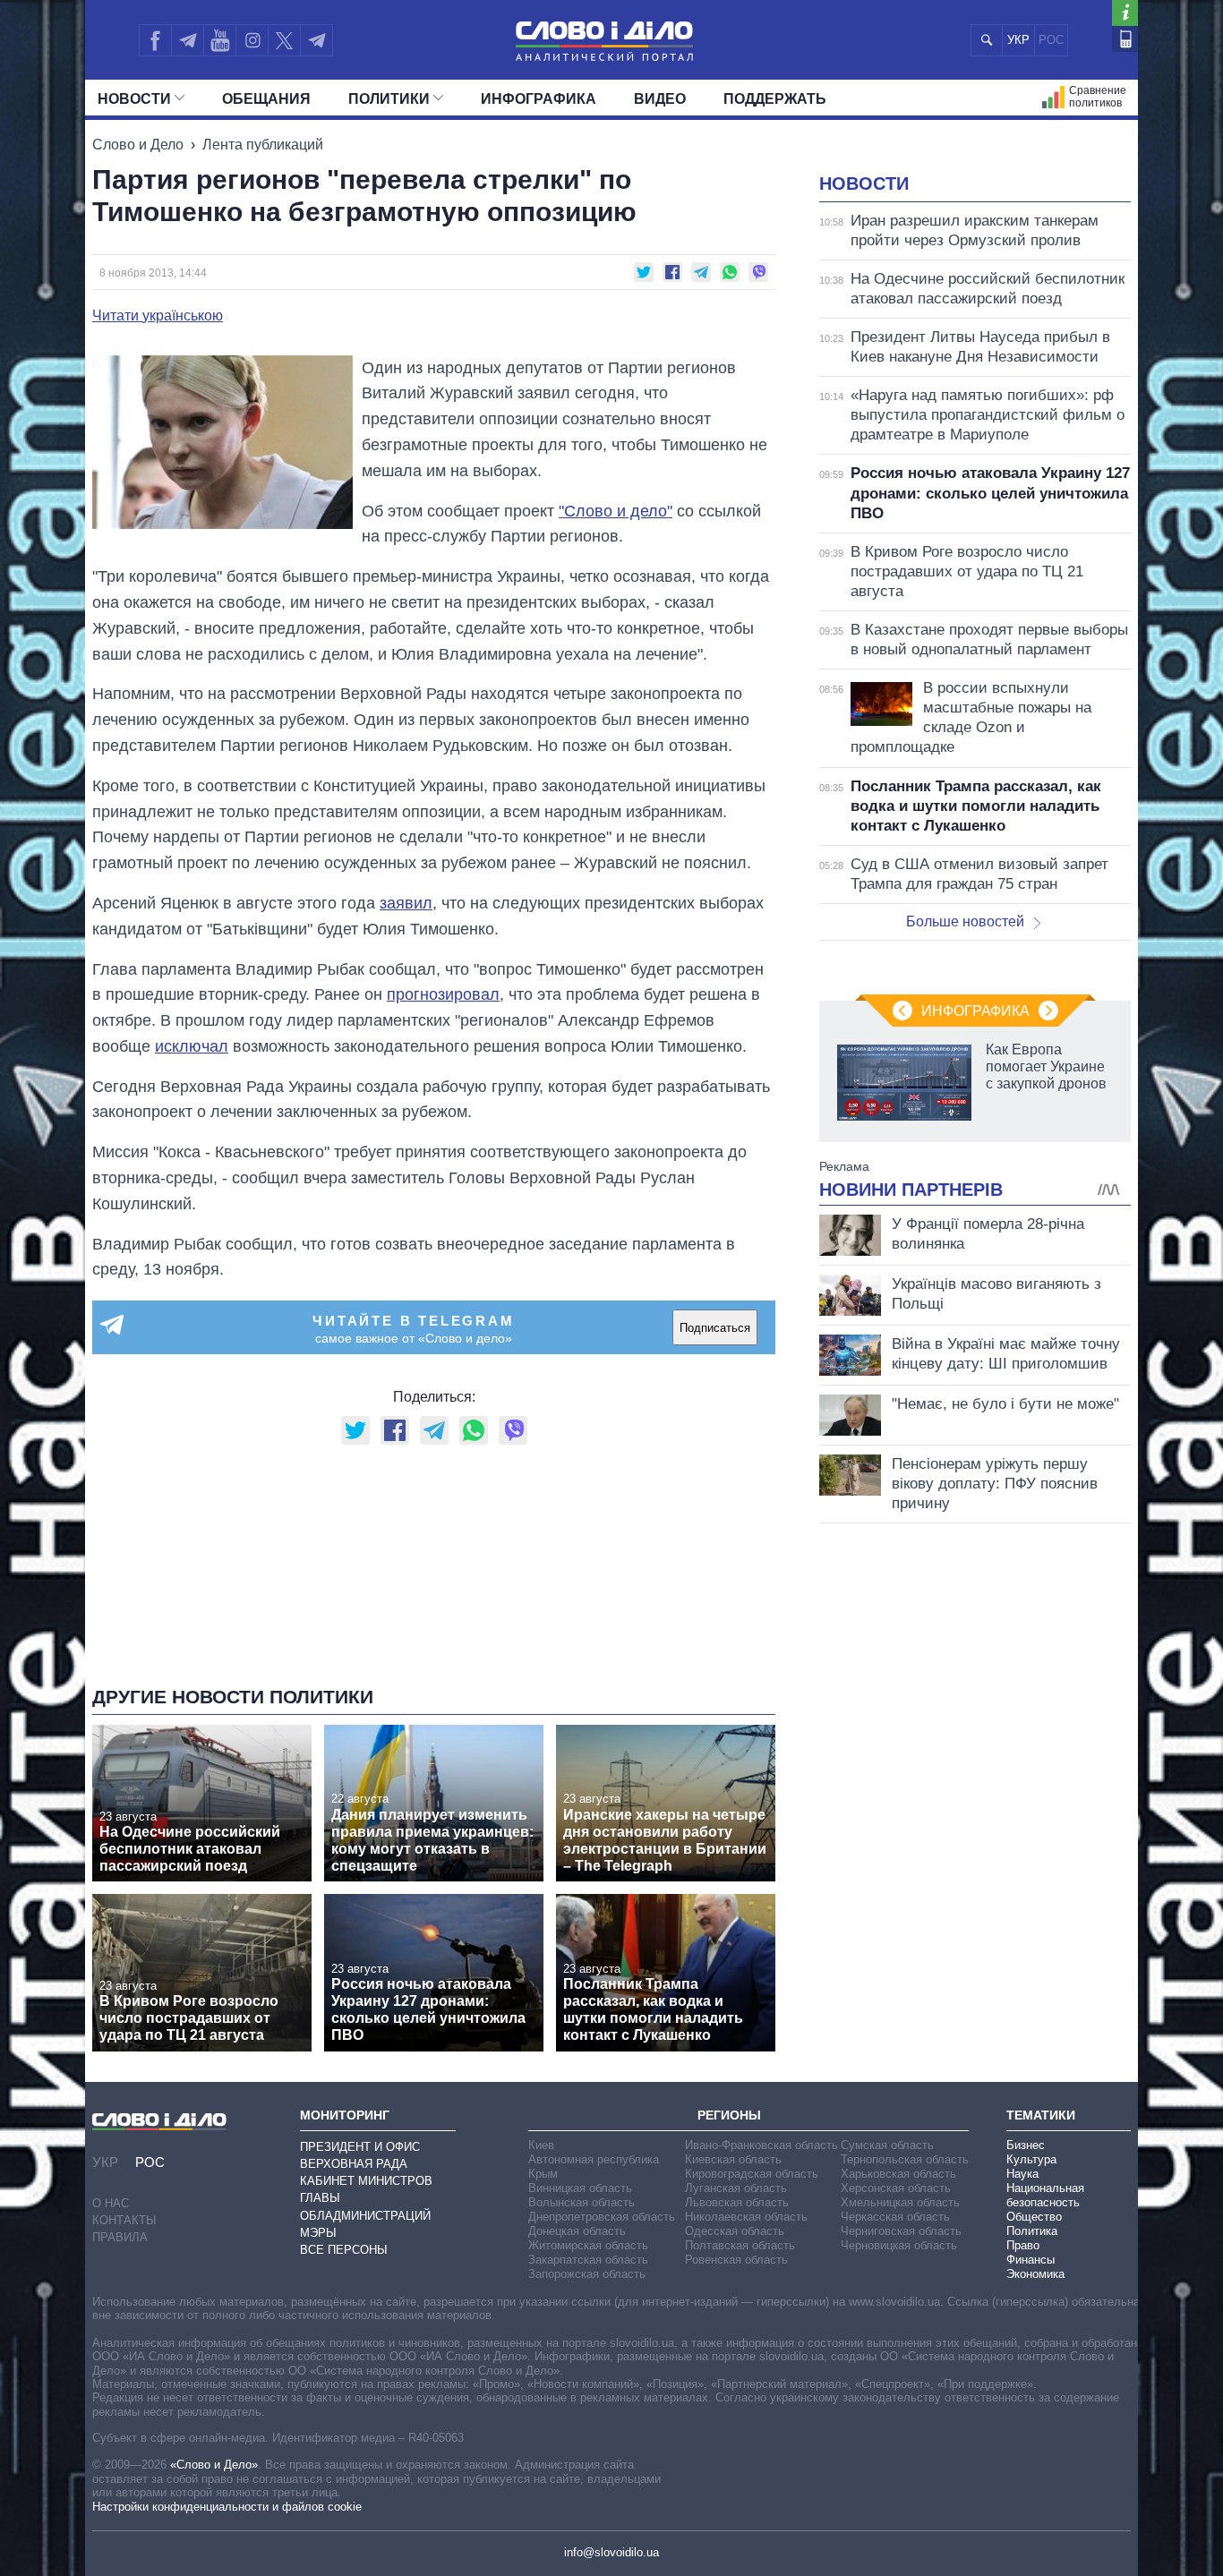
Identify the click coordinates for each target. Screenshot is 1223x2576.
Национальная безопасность (1045, 2195)
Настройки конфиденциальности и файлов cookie (227, 2507)
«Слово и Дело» (214, 2465)
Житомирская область (588, 2245)
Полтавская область (740, 2245)
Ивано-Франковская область (761, 2145)
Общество (1034, 2217)
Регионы (729, 2115)
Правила (120, 2237)
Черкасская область (895, 2217)
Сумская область (887, 2145)
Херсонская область (896, 2188)
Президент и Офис (360, 2147)
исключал (192, 1046)
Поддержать (775, 99)
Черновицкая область (899, 2245)
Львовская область (737, 2202)
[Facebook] (155, 40)
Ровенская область (736, 2260)
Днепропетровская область (602, 2217)
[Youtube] (219, 40)
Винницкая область (580, 2188)
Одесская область (735, 2231)
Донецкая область (577, 2231)
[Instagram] (252, 40)
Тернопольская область (905, 2159)
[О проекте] (1125, 13)
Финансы (1031, 2260)
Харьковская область (898, 2174)
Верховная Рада (354, 2164)
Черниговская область (901, 2231)
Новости (134, 99)
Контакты (124, 2220)
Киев (541, 2145)
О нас (111, 2203)
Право (1023, 2245)
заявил (406, 903)
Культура (1031, 2159)
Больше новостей (965, 921)
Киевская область (733, 2159)
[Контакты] (1125, 39)
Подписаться (715, 1328)
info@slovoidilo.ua (611, 2552)
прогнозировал (443, 994)
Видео (660, 99)
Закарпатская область (588, 2260)
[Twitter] (284, 40)
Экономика (1035, 2274)
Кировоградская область (752, 2174)
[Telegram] (187, 40)
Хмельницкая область (900, 2202)
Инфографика (539, 99)
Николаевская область (746, 2217)
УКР (1018, 40)
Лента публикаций (263, 145)
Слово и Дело (138, 145)
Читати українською (158, 316)
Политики (389, 99)
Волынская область (582, 2202)
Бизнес (1026, 2145)
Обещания (266, 99)
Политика (1032, 2231)
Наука (1022, 2174)
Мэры (318, 2233)
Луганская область (736, 2188)
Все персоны (344, 2250)
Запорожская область (587, 2274)
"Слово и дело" (616, 511)
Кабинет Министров (366, 2181)
